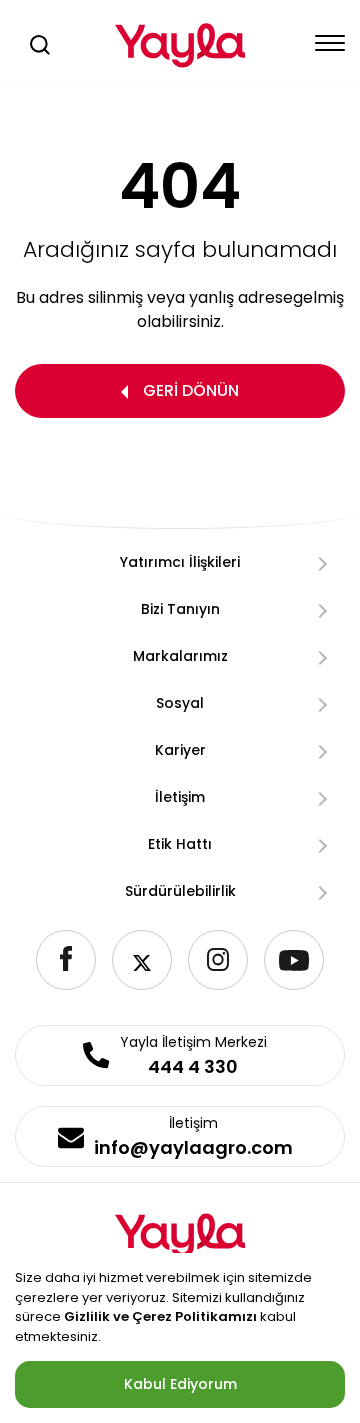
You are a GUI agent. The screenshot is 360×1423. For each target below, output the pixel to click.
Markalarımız (180, 656)
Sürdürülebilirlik (180, 891)
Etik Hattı (180, 844)
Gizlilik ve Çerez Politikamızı (160, 1316)
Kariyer (180, 750)
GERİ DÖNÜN (191, 390)
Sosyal (180, 703)
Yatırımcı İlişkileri (180, 562)
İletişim (180, 797)
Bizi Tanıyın (180, 609)
